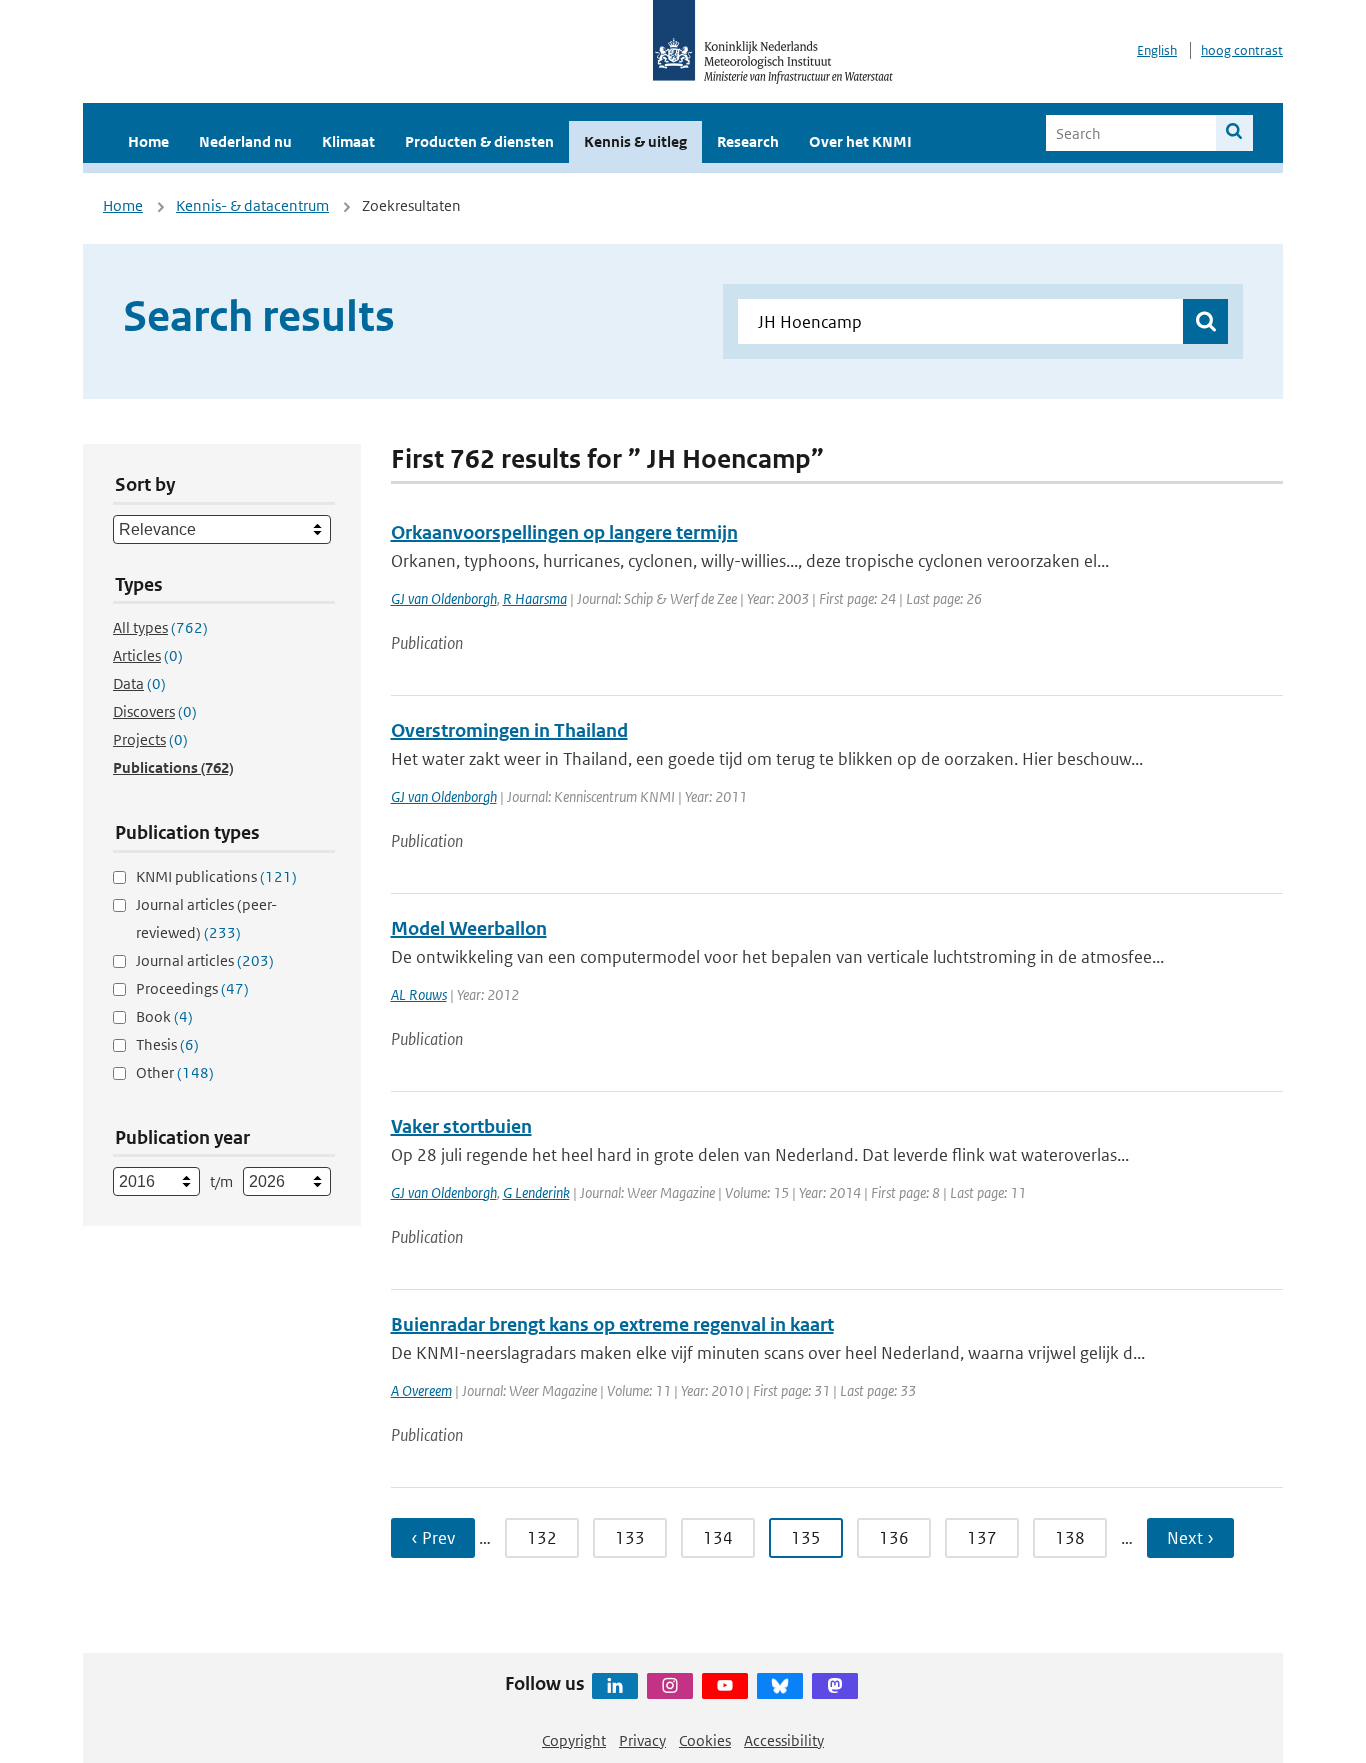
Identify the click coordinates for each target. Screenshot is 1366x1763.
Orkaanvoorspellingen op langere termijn (564, 532)
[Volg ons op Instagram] (670, 1686)
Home (148, 141)
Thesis (167, 1044)
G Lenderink (536, 1192)
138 (1070, 1538)
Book (164, 1016)
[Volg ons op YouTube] (725, 1686)
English (1157, 50)
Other (175, 1072)
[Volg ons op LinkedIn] (615, 1686)
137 (982, 1538)
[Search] (1234, 133)
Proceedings (192, 988)
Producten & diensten (479, 141)
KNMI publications (216, 876)
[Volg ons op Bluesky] (780, 1686)
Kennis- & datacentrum (252, 205)
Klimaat (348, 141)
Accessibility (784, 1740)
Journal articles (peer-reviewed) (206, 918)
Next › (1190, 1538)
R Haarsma (535, 598)
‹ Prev (433, 1538)
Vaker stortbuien (461, 1126)
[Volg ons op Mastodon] (835, 1686)
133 (630, 1538)
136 (894, 1538)
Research (748, 141)
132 (542, 1538)
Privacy (642, 1740)
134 (718, 1538)
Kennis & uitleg (635, 141)
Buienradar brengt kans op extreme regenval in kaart (612, 1324)
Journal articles (205, 960)
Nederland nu (245, 141)
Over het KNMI (860, 141)
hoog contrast (1242, 50)
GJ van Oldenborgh (444, 598)
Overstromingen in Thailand (509, 730)
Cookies (705, 1740)
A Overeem (421, 1390)
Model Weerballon (469, 928)
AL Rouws (419, 994)
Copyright (574, 1740)
